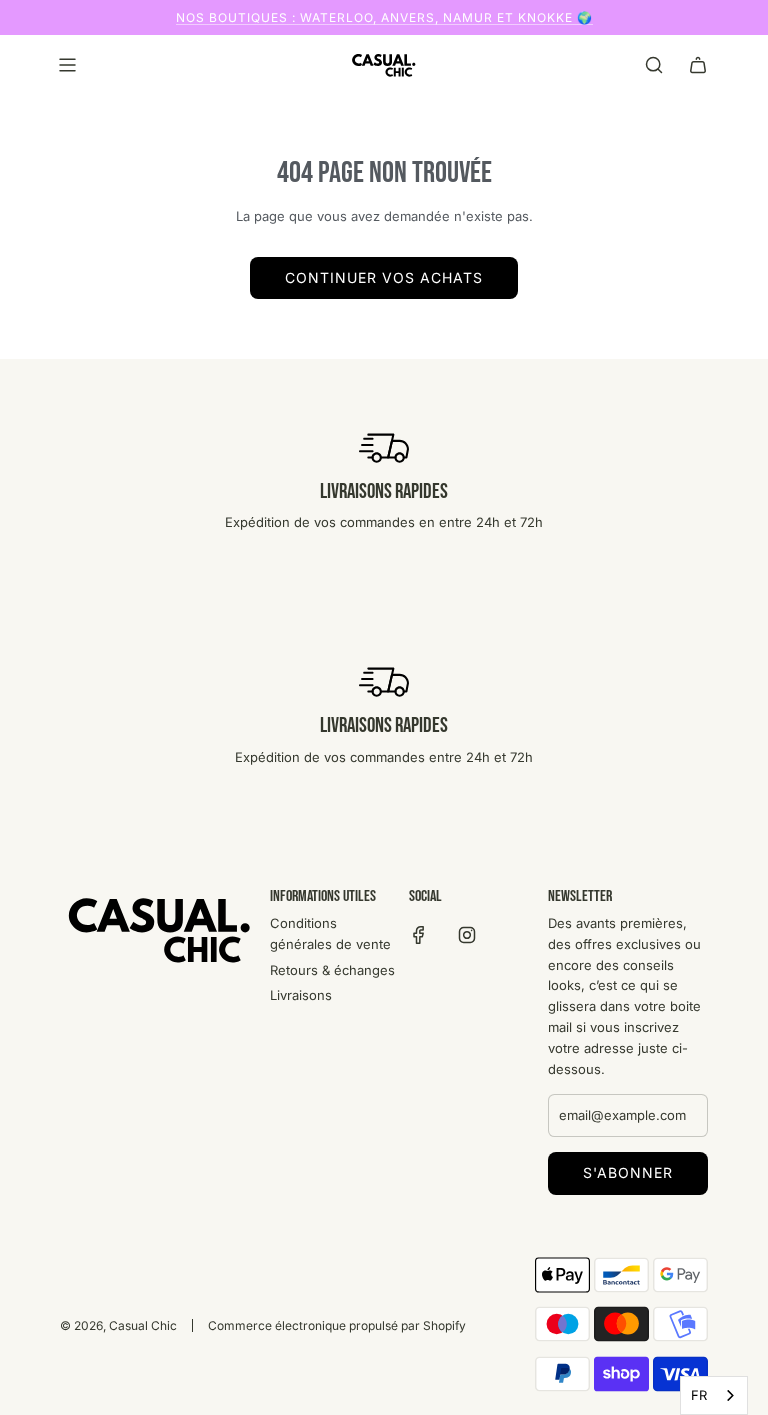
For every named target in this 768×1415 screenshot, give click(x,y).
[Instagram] (467, 935)
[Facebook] (419, 935)
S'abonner (628, 1172)
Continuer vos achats (384, 277)
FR (699, 1395)
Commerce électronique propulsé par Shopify (337, 1325)
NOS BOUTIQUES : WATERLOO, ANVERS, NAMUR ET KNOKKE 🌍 (384, 17)
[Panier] (698, 65)
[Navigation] (67, 65)
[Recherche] (654, 65)
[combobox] (714, 1395)
